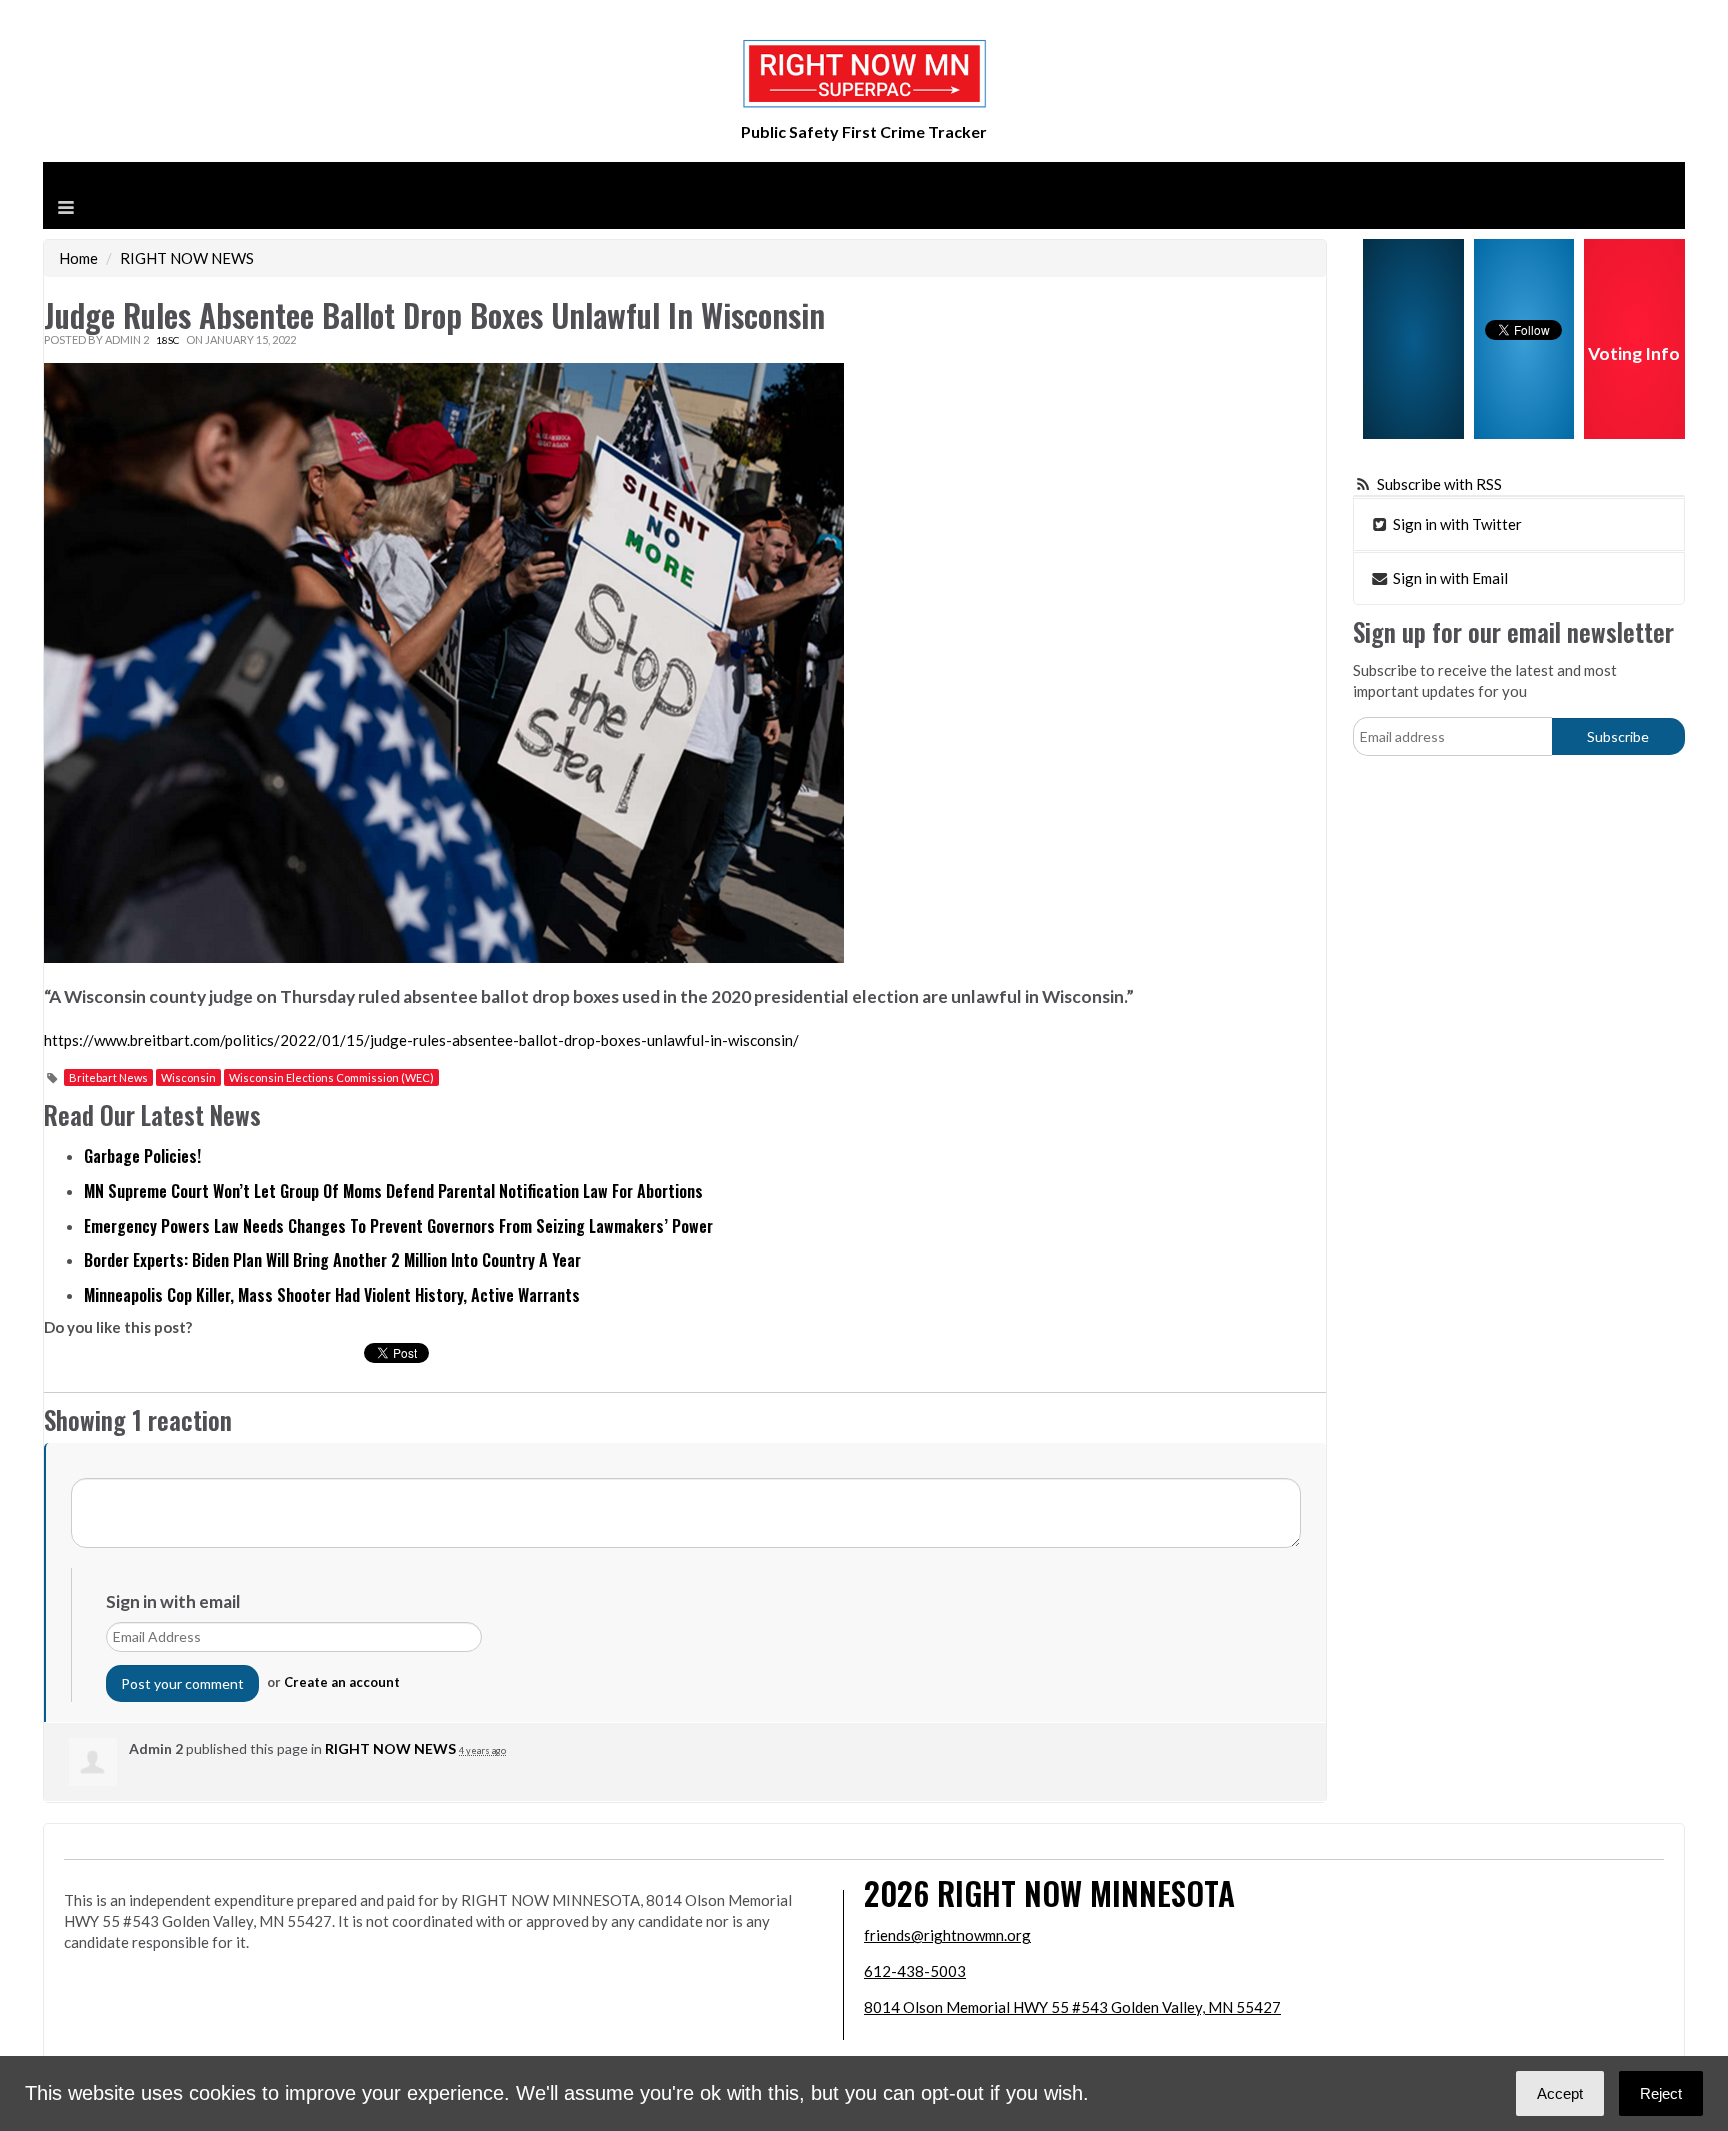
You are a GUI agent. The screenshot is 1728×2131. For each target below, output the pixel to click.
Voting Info (1634, 353)
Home (78, 258)
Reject (1661, 2093)
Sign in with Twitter (1456, 524)
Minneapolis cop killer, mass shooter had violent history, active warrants (332, 1295)
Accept (1560, 2093)
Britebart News (108, 1077)
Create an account (342, 1682)
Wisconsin (188, 1077)
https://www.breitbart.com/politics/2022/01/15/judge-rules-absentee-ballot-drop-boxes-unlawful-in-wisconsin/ (421, 1040)
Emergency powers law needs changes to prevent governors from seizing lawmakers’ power (398, 1226)
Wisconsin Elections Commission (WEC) (331, 1077)
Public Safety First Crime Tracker (864, 131)
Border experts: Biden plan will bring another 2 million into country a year (332, 1260)
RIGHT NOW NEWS (187, 258)
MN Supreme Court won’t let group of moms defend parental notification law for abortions (393, 1191)
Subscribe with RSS (1439, 484)
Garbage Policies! (142, 1156)
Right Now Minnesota (1086, 1892)
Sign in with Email (1449, 578)
